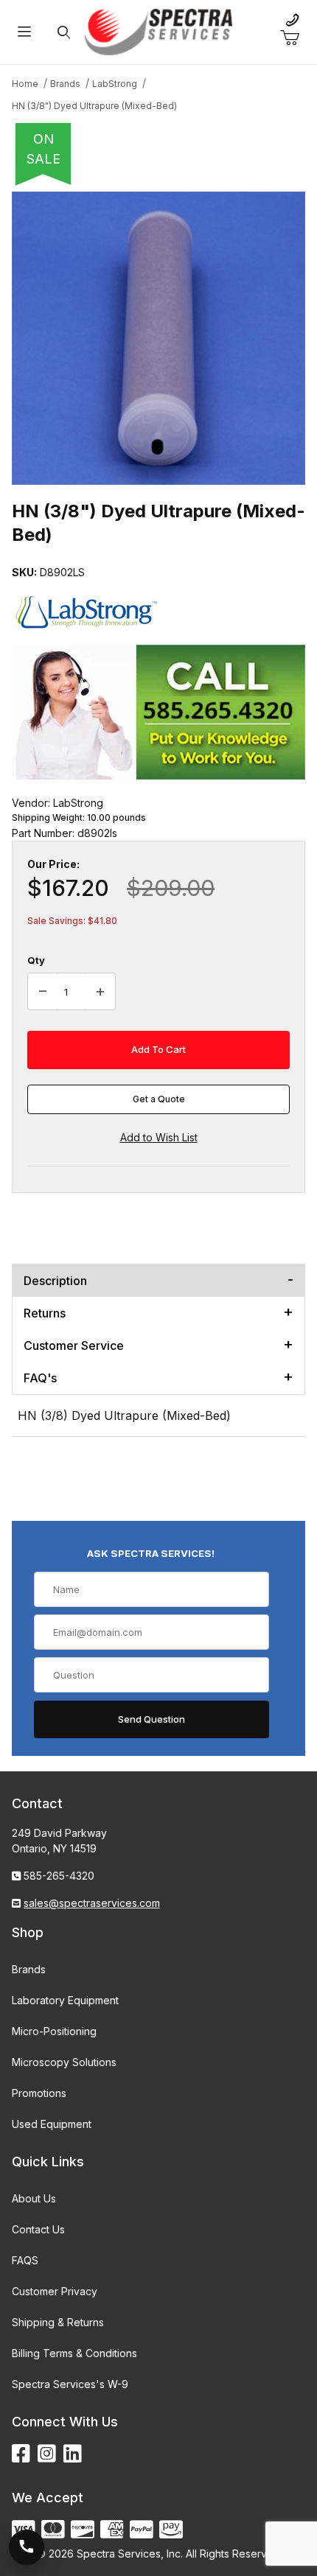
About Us (34, 2198)
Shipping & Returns (58, 2322)
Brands (29, 1969)
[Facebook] (21, 2454)
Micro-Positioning (54, 2031)
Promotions (39, 2093)
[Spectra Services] (158, 31)
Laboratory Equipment (65, 2000)
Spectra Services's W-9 (70, 2384)
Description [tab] (55, 1281)
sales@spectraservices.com (92, 1903)
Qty (36, 960)
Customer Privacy (55, 2291)
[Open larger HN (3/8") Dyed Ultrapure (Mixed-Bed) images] (158, 338)
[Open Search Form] (64, 32)
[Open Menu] (24, 32)
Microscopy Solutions (64, 2062)
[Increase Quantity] (100, 992)
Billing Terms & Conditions (74, 2353)
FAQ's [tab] (40, 1378)
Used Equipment (52, 2124)
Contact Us (38, 2229)
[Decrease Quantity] (43, 992)
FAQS (25, 2260)
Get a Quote (159, 1099)
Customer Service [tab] (74, 1345)
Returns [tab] (45, 1313)
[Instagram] (47, 2454)
